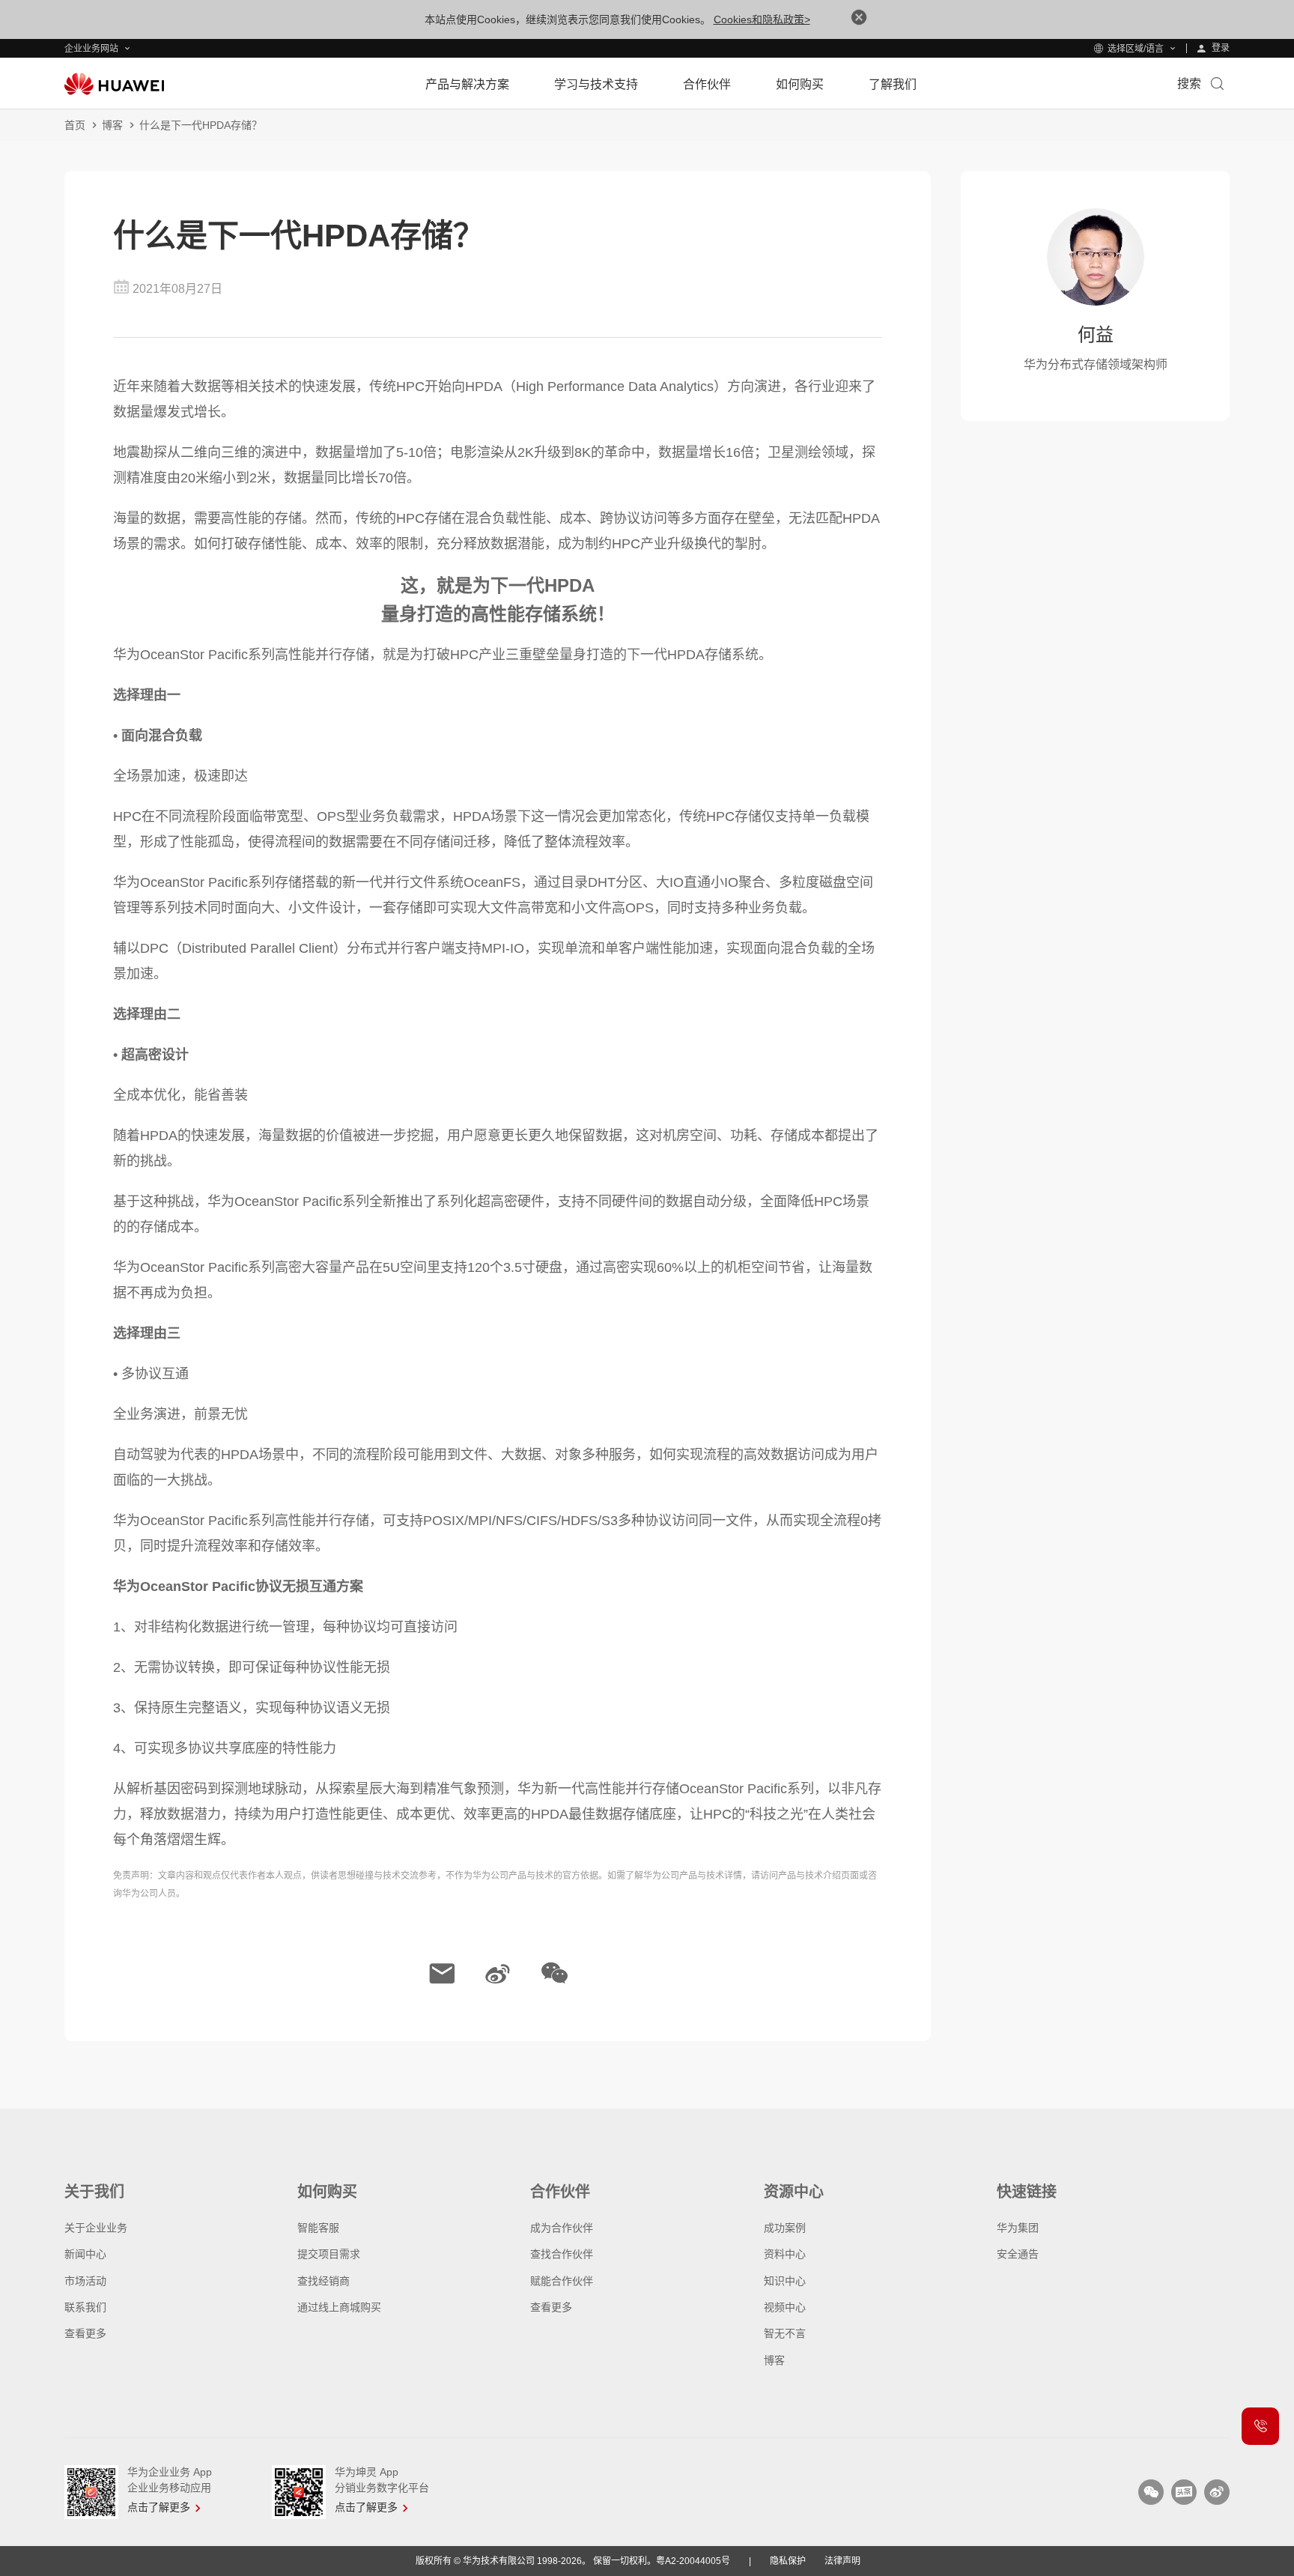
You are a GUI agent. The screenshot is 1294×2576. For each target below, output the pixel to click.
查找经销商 (323, 2281)
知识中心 (785, 2281)
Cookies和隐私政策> (762, 19)
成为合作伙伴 (562, 2228)
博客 (112, 125)
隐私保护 (788, 2561)
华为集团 (1018, 2228)
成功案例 (785, 2228)
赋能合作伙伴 (562, 2281)
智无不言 (785, 2333)
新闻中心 (85, 2254)
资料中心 (785, 2254)
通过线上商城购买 (339, 2307)
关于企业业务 (96, 2228)
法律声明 (842, 2561)
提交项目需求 (329, 2254)
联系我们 (85, 2307)
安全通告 (1018, 2254)
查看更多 (85, 2333)
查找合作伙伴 (562, 2254)
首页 (75, 125)
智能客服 (318, 2228)
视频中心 (785, 2307)
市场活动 (85, 2281)
